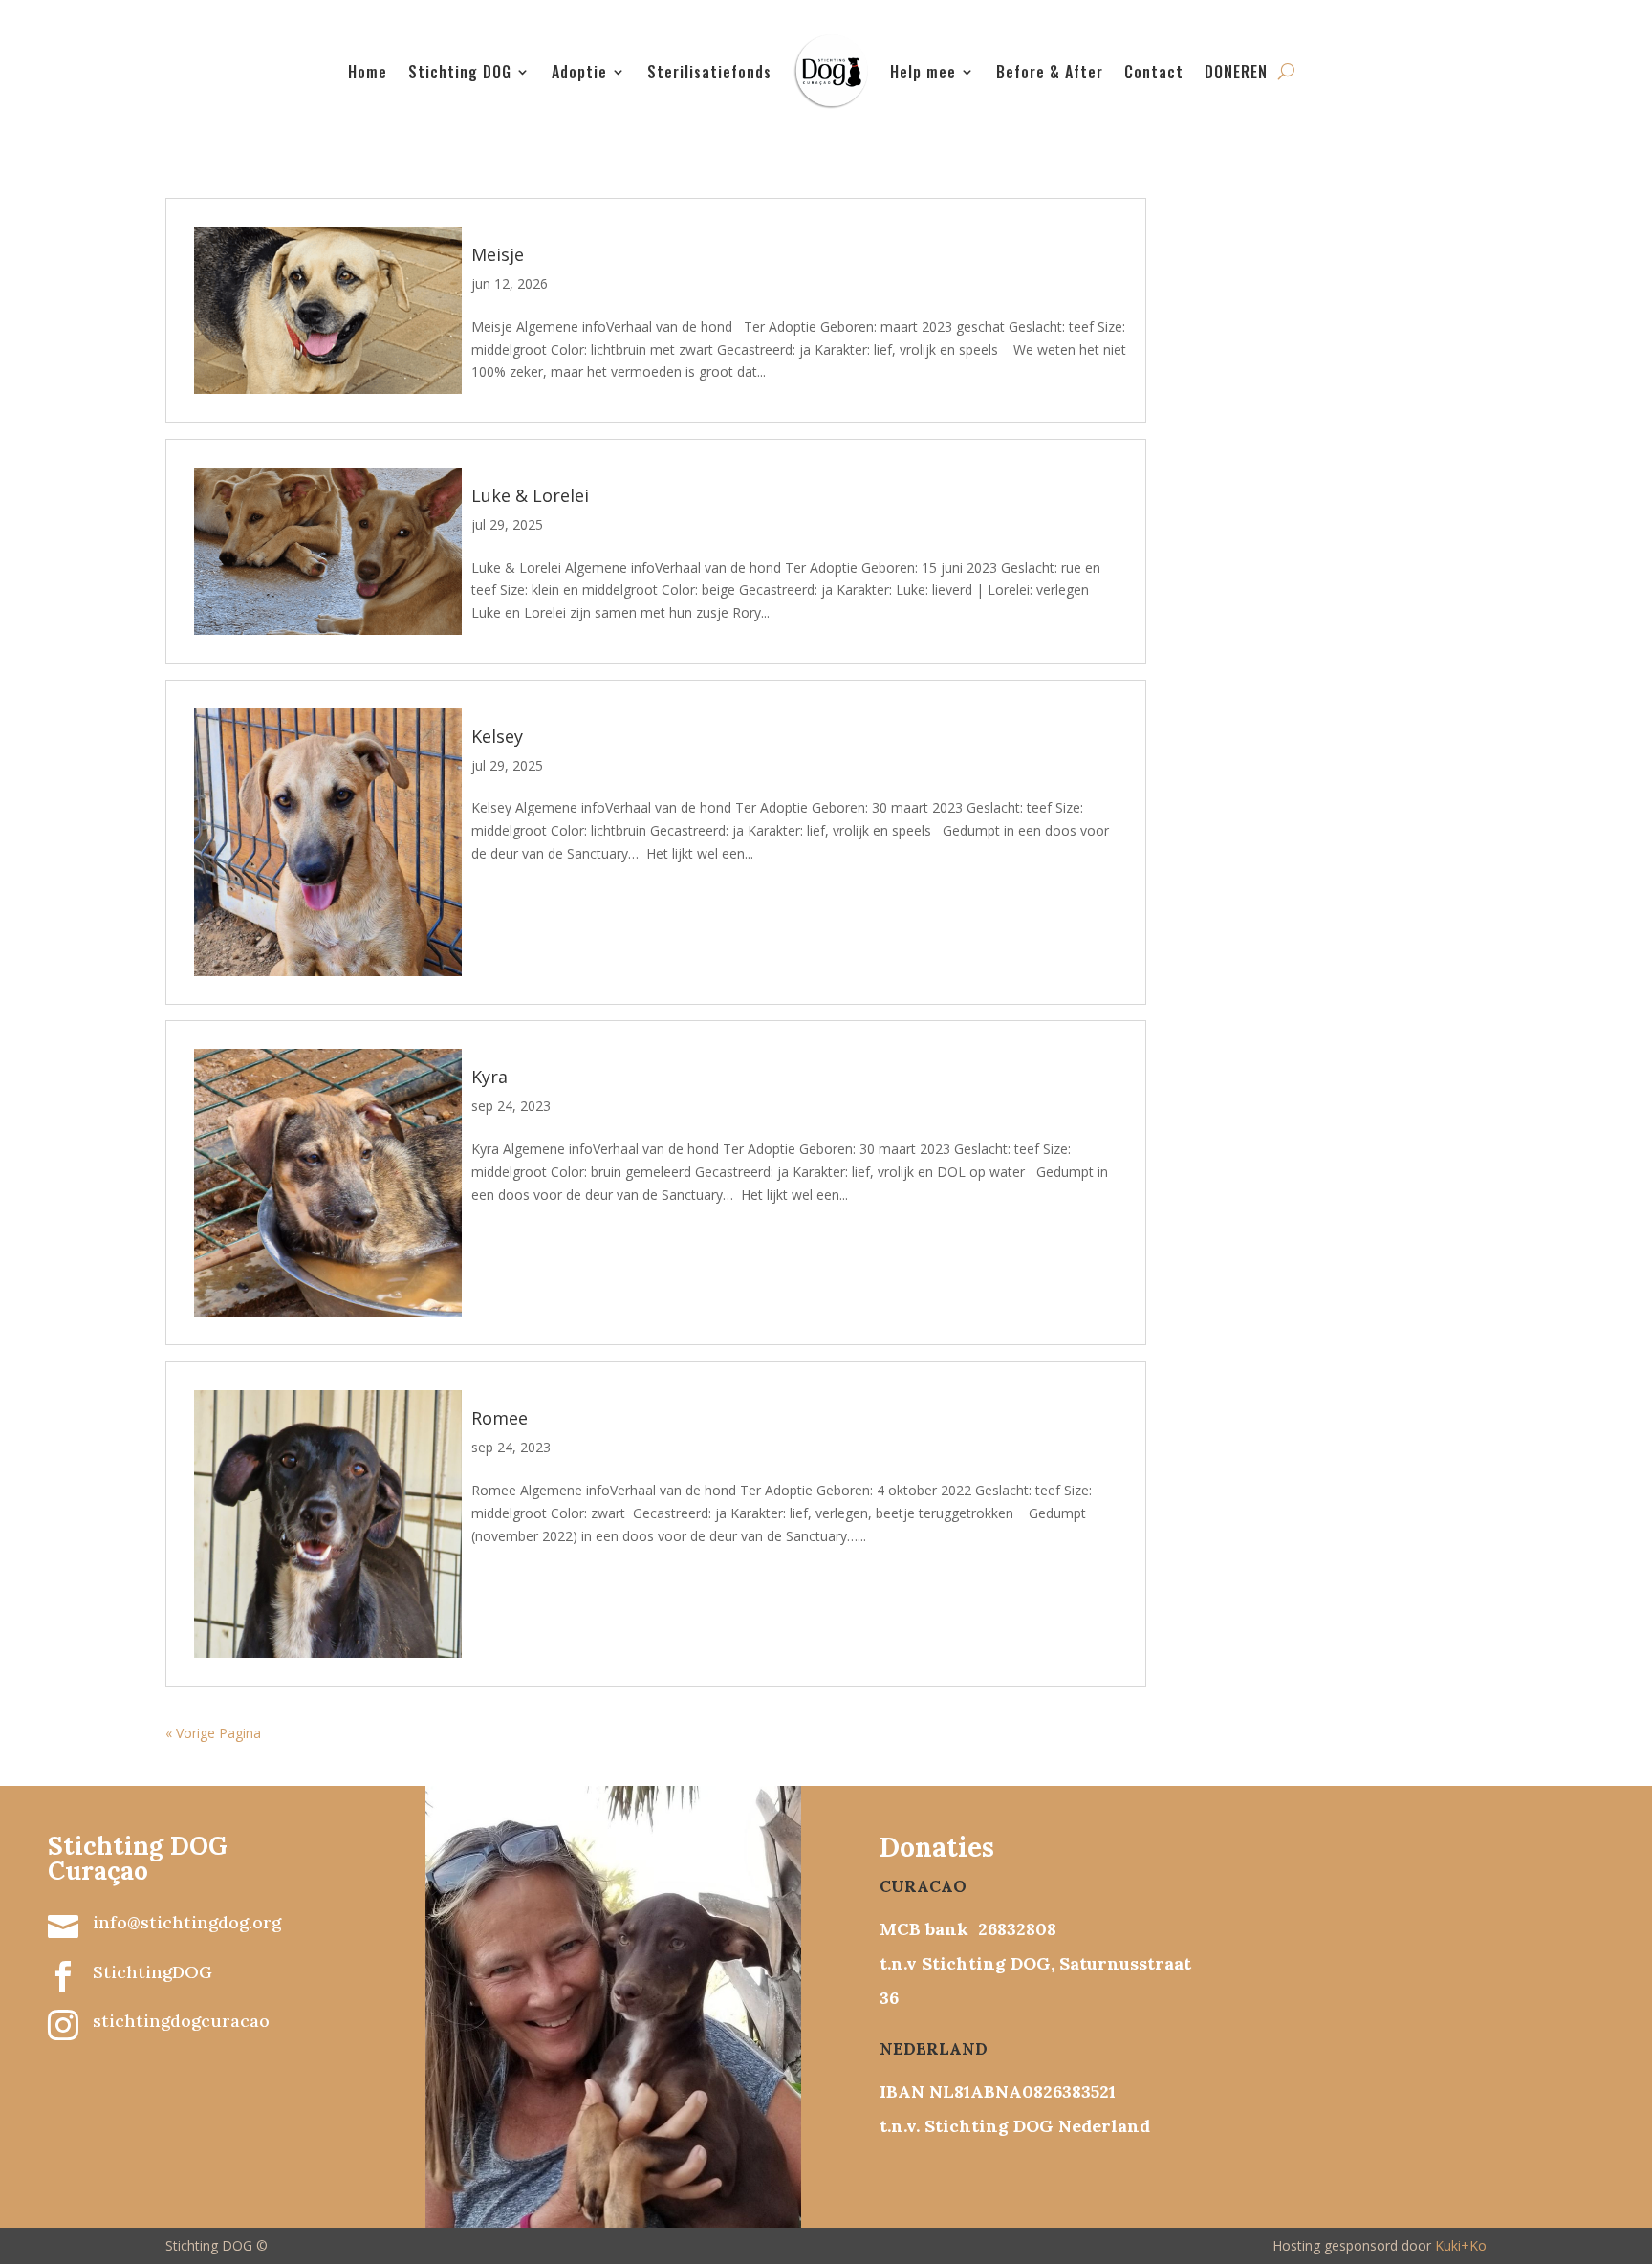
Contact (1154, 72)
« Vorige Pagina (213, 1733)
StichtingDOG (152, 1972)
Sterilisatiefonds (709, 72)
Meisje (498, 254)
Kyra (489, 1077)
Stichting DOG (460, 72)
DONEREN (1236, 72)
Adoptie (579, 72)
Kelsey (497, 736)
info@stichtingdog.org (187, 1922)
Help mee (923, 72)
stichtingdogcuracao (181, 2021)
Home (368, 72)
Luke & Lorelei (530, 495)
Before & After (1050, 72)
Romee (500, 1418)
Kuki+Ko (1461, 2245)
